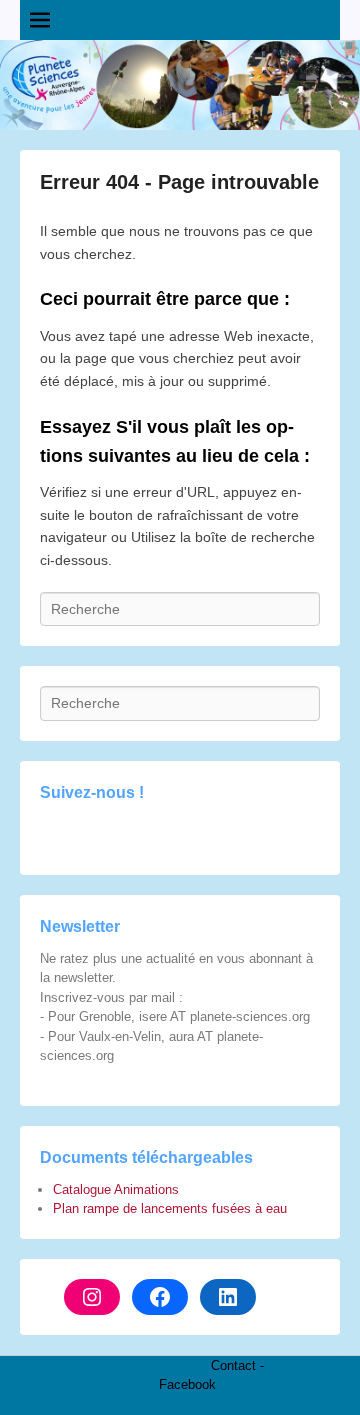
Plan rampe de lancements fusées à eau (170, 1208)
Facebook (187, 1384)
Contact (233, 1365)
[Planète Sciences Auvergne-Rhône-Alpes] (180, 85)
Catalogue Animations (116, 1189)
